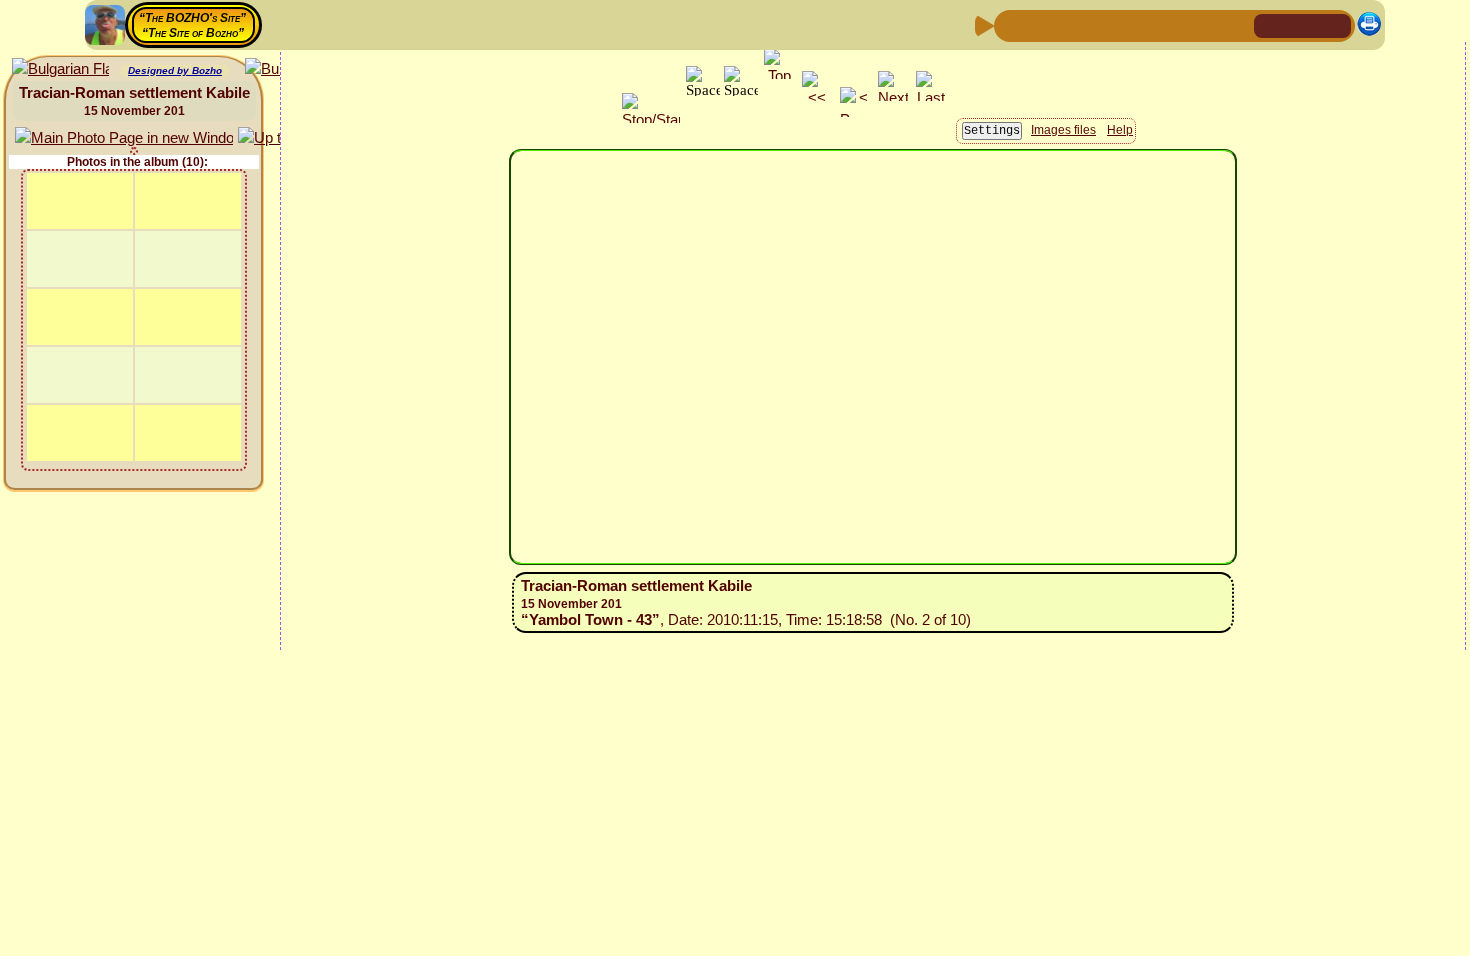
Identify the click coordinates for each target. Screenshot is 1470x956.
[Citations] (1108, 24)
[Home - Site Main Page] (1271, 24)
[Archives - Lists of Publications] (1076, 24)
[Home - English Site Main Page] (1303, 24)
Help (1120, 130)
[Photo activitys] (1172, 24)
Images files (1063, 130)
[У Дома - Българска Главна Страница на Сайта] (1335, 24)
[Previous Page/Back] (1012, 24)
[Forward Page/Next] (1044, 24)
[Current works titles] (1140, 24)
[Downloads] (1204, 24)
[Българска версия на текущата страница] (60, 69)
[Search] (1236, 24)
